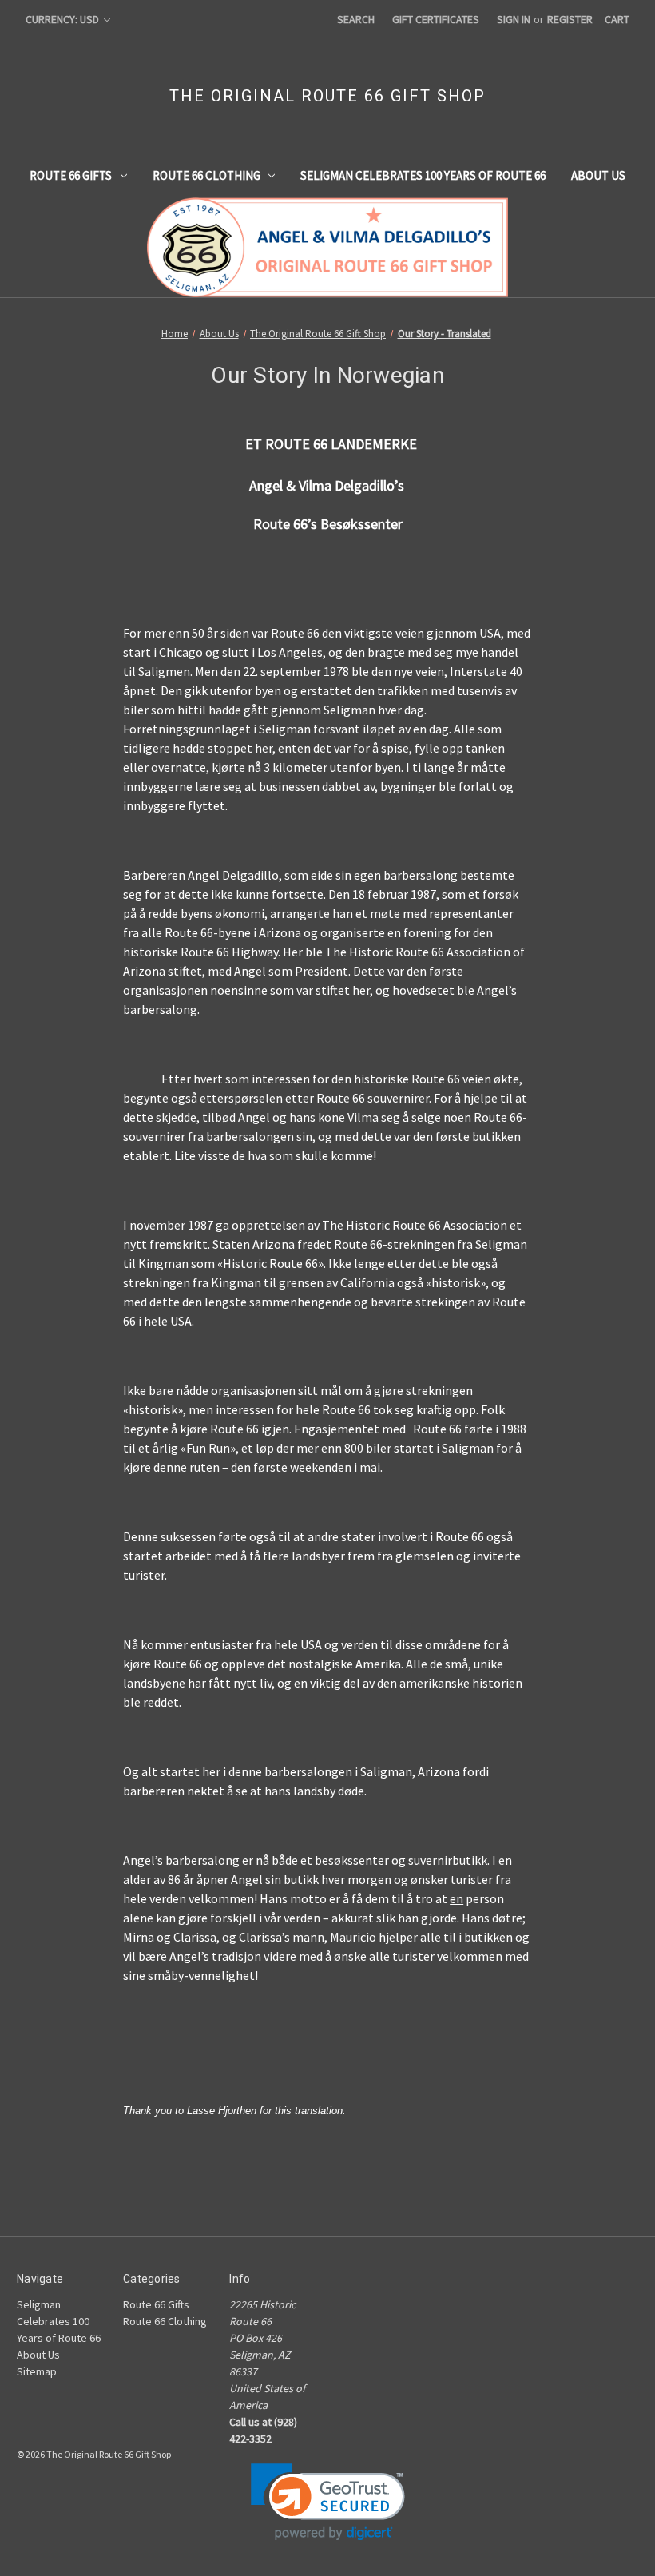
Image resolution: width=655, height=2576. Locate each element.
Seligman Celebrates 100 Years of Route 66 (423, 175)
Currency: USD (64, 19)
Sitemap (37, 2371)
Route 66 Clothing (206, 175)
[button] (328, 2502)
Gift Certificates (436, 19)
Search (356, 19)
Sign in (514, 19)
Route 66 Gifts (71, 175)
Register (570, 19)
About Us (598, 175)
